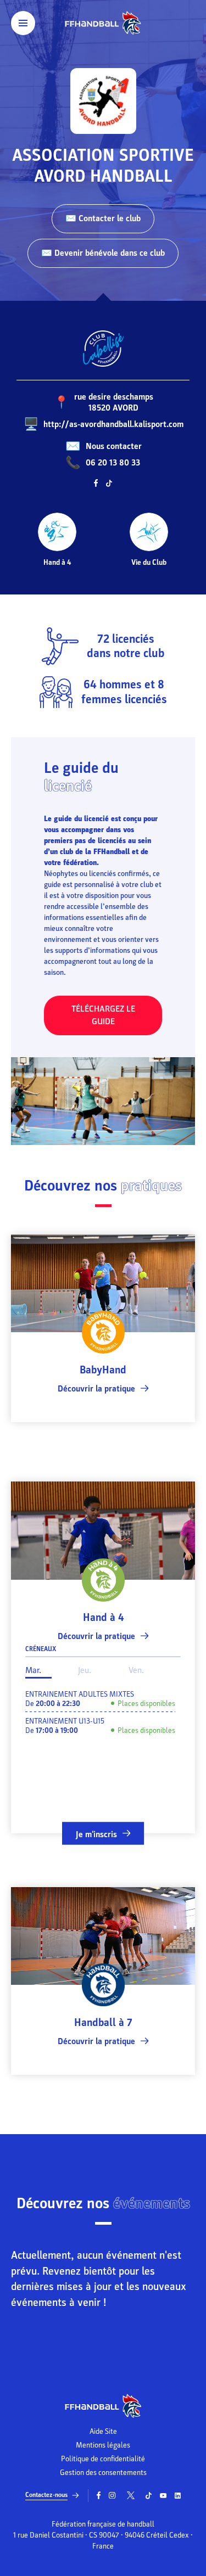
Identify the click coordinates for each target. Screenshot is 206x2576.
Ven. (136, 1670)
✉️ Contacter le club (103, 218)
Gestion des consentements (103, 2473)
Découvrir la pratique (96, 1389)
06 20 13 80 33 (113, 463)
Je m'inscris (96, 1834)
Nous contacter (114, 446)
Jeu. (85, 1670)
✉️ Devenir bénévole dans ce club (103, 253)
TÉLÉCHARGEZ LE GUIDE (103, 1015)
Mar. (33, 1670)
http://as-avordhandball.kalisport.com (113, 424)
